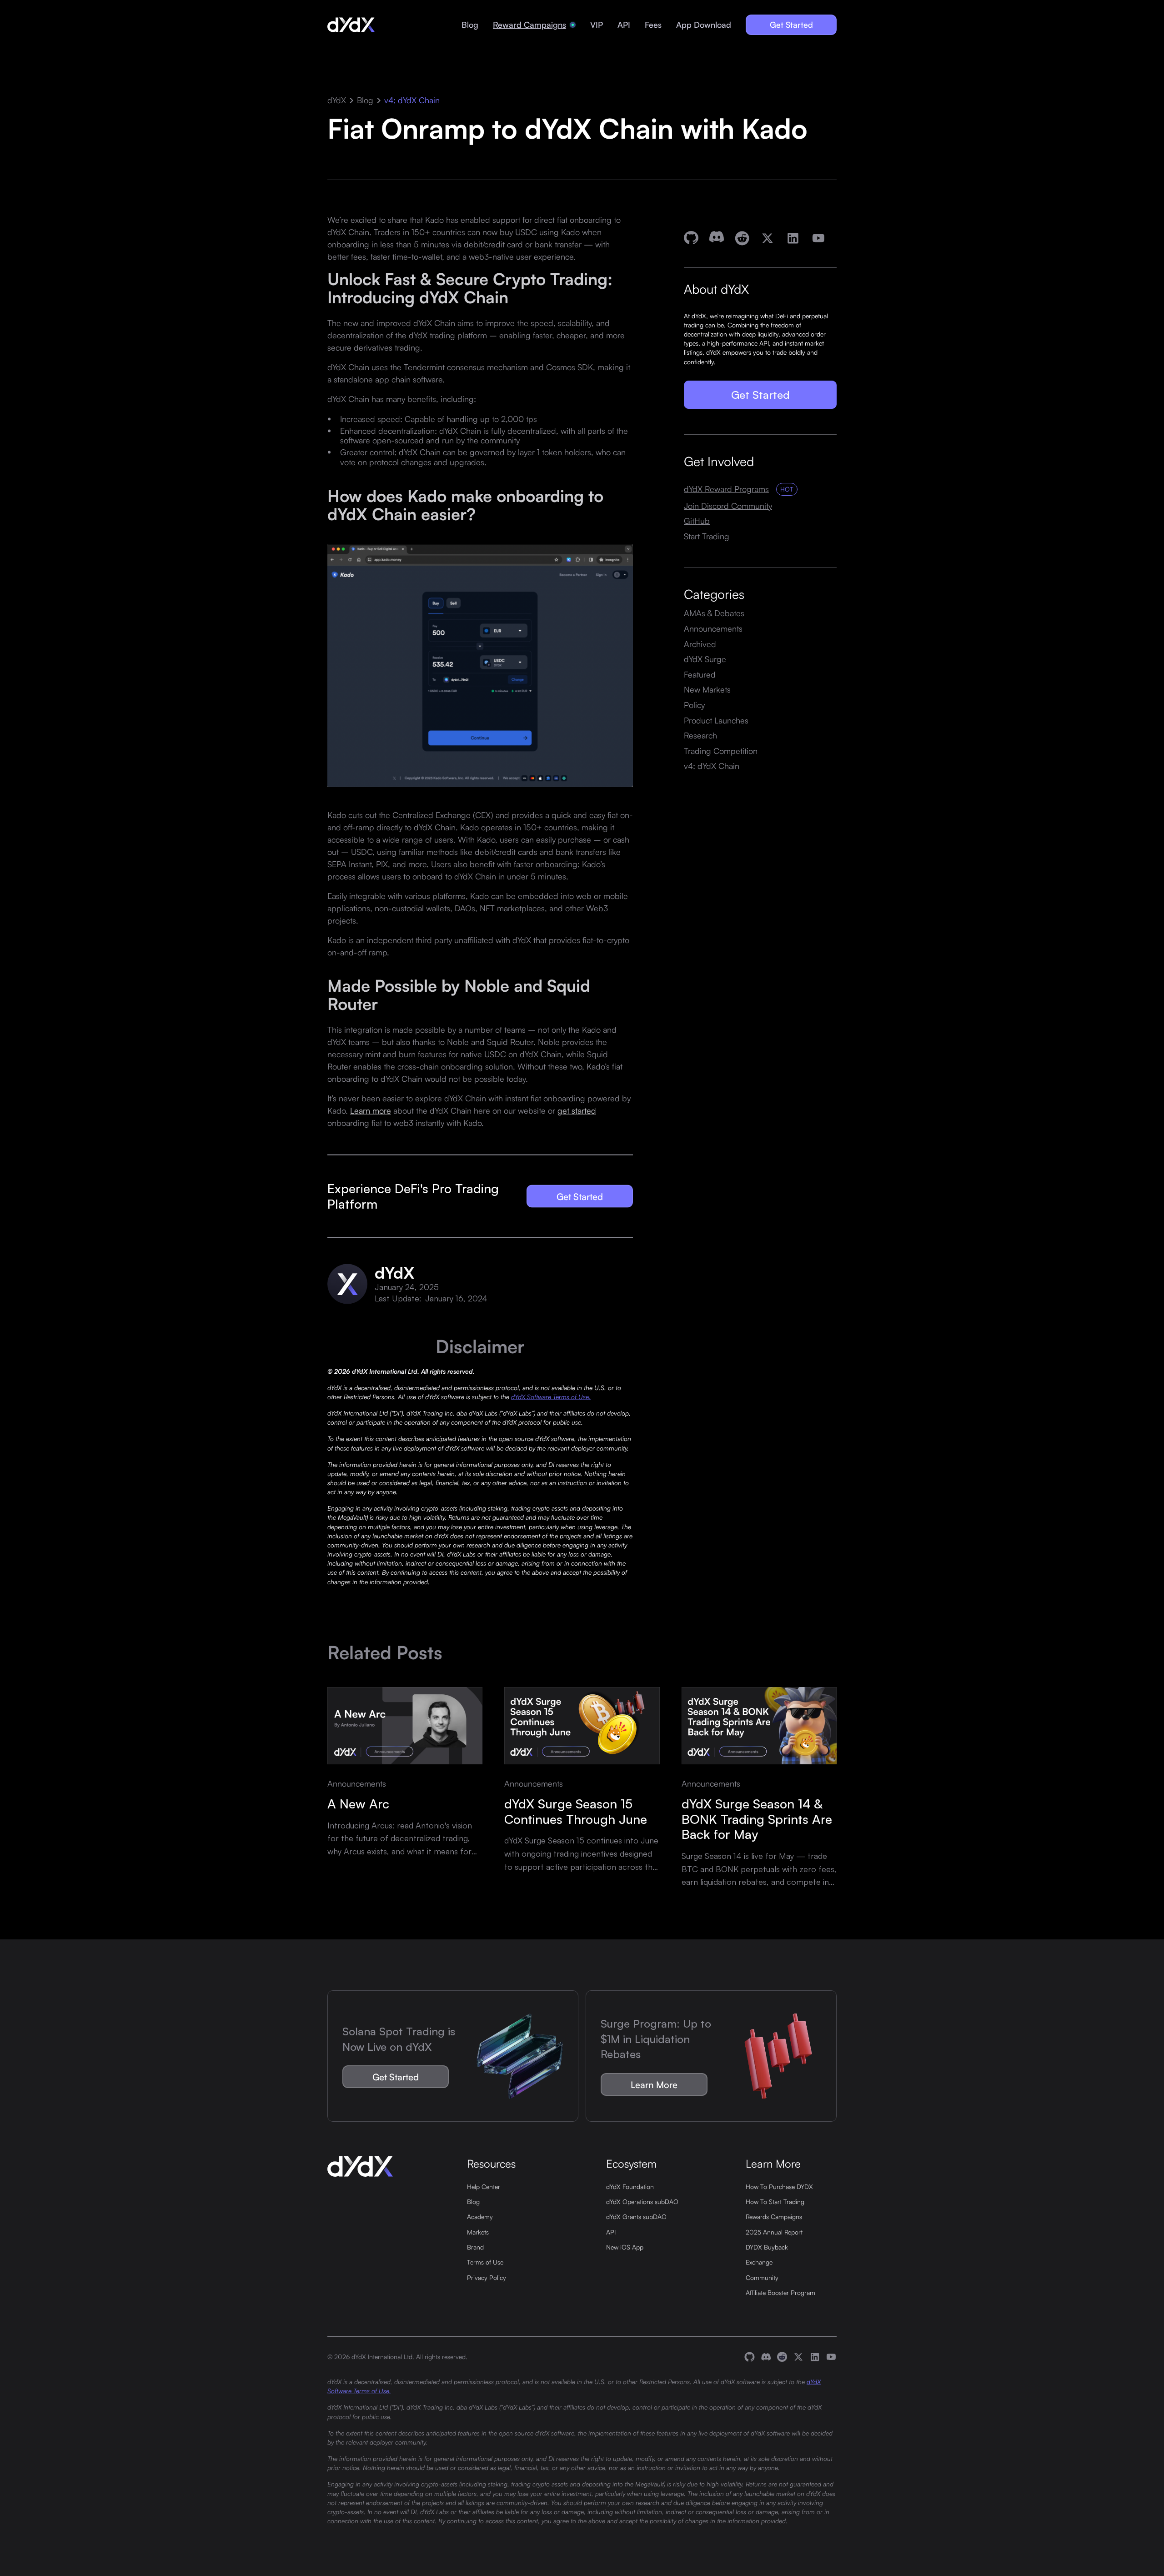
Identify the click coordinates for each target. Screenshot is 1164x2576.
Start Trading (707, 536)
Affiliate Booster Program (780, 2292)
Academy (480, 2216)
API (624, 25)
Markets (478, 2232)
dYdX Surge (705, 659)
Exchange (759, 2262)
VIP (597, 25)
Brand (475, 2247)
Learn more (371, 1110)
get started (577, 1110)
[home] (351, 25)
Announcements (713, 628)
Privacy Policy (487, 2277)
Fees (653, 25)
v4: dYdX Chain (412, 100)
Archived (700, 644)
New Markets (707, 689)
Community (762, 2277)
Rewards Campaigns (774, 2216)
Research (700, 735)
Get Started (791, 25)
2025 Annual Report (774, 2232)
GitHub (697, 521)
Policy (694, 705)
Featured (700, 674)
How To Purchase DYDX (779, 2186)
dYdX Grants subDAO (636, 2216)
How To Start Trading (775, 2201)
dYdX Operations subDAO (642, 2201)
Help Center (484, 2186)
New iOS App (625, 2247)
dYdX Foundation (630, 2186)
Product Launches (716, 720)
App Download (704, 25)
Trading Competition (721, 751)
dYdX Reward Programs (726, 489)
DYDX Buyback (767, 2247)
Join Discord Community (728, 506)
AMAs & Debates (714, 613)
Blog (470, 25)
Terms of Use (485, 2262)
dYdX (337, 100)
